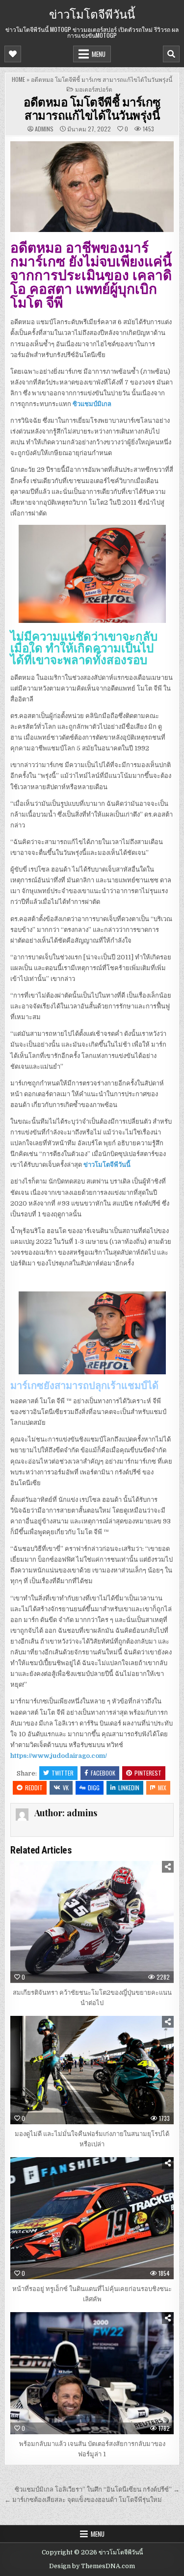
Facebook (103, 1773)
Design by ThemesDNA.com (92, 2566)
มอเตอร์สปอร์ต (94, 89)
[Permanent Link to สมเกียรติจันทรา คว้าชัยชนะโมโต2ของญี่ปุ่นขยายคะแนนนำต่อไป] (92, 1922)
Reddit (34, 1788)
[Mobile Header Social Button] (13, 54)
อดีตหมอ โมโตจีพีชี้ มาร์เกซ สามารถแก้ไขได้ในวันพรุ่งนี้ (92, 108)
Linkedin (129, 1788)
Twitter (63, 1773)
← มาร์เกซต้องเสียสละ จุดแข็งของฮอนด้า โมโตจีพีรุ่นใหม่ (83, 2500)
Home (18, 79)
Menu (99, 54)
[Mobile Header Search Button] (171, 54)
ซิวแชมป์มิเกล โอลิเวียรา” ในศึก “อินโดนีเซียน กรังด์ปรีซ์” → (97, 2489)
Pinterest (148, 1773)
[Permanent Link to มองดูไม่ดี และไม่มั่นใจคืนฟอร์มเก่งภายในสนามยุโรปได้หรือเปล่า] (92, 2070)
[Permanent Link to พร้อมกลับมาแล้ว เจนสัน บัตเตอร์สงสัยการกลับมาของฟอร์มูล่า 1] (92, 2373)
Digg (94, 1788)
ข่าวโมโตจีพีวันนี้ (92, 13)
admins (44, 129)
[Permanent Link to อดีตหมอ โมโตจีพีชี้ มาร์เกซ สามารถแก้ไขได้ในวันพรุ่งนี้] (92, 187)
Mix (162, 1788)
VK (66, 1788)
